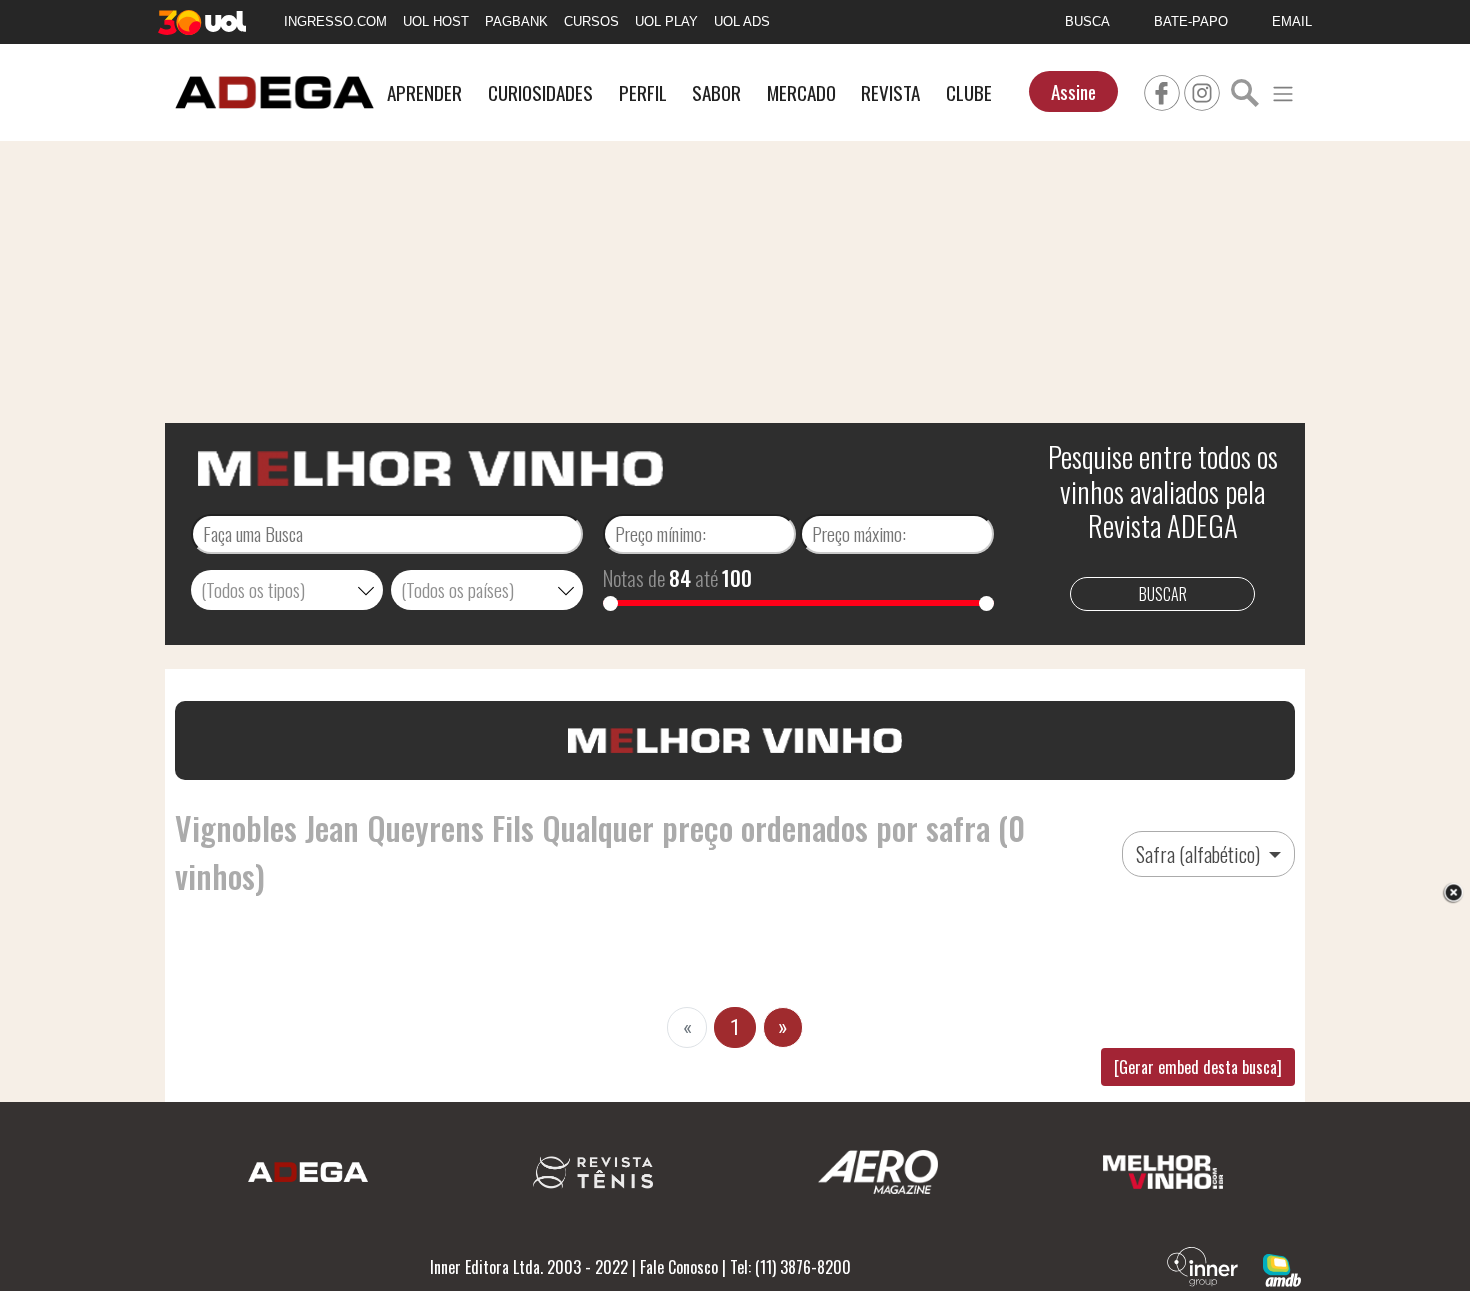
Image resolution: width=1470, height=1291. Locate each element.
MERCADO (801, 92)
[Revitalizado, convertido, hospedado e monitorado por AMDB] (1282, 1268)
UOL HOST (436, 21)
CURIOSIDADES (540, 92)
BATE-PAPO (1191, 21)
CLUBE (969, 92)
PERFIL (643, 92)
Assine (1073, 91)
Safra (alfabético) (1200, 854)
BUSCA (1087, 21)
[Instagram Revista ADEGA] (1202, 90)
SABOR (716, 92)
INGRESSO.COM (335, 21)
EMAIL (1292, 21)
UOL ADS (742, 21)
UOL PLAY (666, 21)
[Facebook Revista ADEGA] (1162, 90)
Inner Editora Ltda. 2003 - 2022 (529, 1267)
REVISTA (890, 92)
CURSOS (591, 21)
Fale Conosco (679, 1267)
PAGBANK (516, 21)
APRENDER (424, 92)
